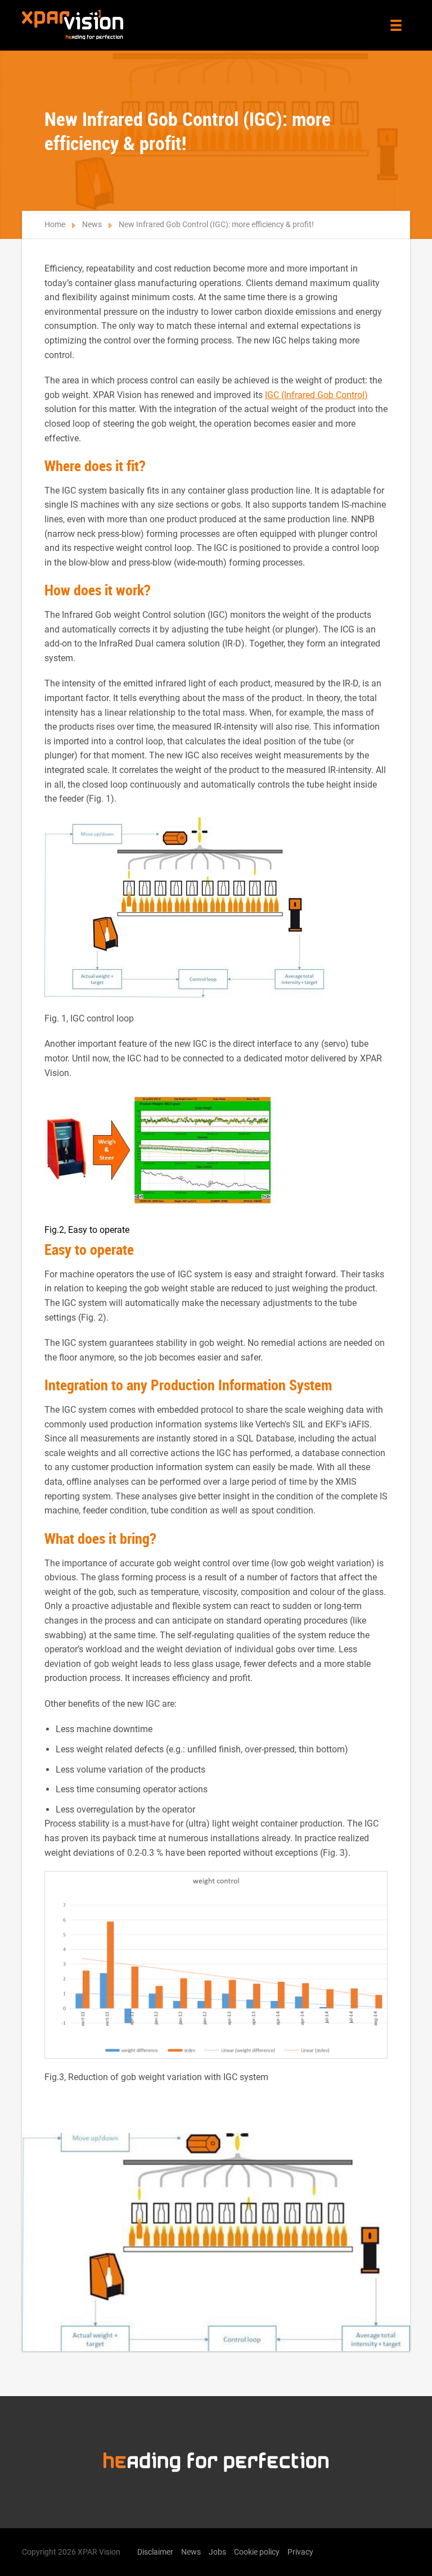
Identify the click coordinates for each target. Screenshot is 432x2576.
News (92, 224)
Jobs (217, 2552)
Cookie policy (257, 2552)
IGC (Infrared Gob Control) (316, 395)
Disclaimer (155, 2552)
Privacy (300, 2552)
